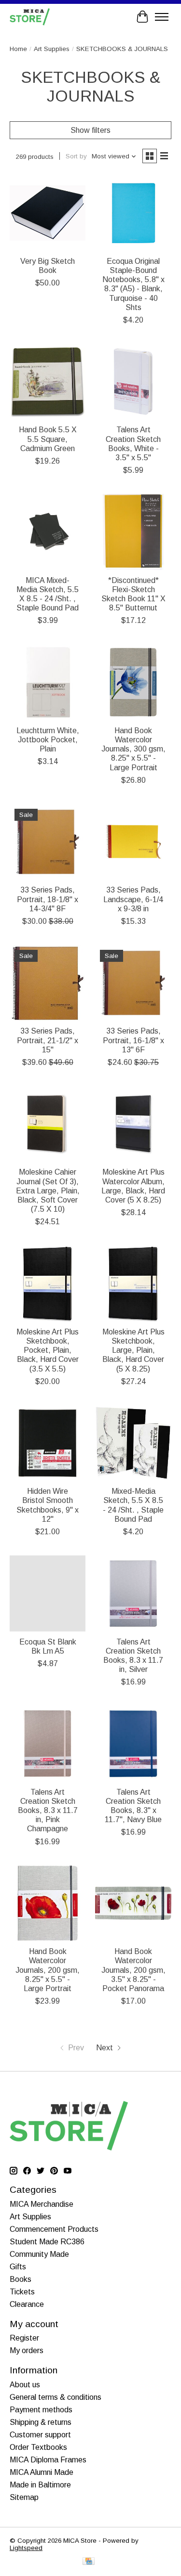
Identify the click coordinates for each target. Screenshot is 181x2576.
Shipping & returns (41, 2422)
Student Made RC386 (47, 2242)
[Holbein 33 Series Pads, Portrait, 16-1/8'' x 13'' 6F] (133, 983)
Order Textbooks (38, 2447)
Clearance (27, 2304)
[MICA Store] (30, 17)
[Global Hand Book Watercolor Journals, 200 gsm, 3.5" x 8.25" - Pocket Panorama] (133, 1903)
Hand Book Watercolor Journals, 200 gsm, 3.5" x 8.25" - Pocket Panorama (133, 1970)
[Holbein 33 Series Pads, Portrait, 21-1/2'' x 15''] (48, 983)
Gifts (18, 2267)
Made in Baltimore (40, 2485)
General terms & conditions (56, 2397)
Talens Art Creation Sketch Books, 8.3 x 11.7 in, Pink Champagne (48, 1811)
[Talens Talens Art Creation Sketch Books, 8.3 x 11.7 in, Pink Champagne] (48, 1743)
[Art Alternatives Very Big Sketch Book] (48, 213)
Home (18, 49)
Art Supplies (52, 49)
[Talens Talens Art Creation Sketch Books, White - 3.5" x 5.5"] (133, 382)
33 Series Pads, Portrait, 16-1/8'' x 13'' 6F (133, 1040)
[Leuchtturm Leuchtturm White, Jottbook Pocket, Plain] (48, 682)
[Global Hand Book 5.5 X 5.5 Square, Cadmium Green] (48, 382)
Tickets (22, 2292)
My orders (27, 2350)
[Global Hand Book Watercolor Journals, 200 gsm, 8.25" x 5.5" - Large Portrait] (48, 1903)
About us (25, 2385)
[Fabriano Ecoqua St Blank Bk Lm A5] (48, 1593)
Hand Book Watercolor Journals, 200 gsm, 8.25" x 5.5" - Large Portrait (48, 1970)
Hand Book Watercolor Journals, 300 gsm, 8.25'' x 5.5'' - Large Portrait (133, 749)
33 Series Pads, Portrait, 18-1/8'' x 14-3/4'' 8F (48, 899)
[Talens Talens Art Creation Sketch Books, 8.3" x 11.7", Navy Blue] (133, 1743)
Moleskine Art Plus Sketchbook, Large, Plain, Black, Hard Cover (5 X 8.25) (133, 1350)
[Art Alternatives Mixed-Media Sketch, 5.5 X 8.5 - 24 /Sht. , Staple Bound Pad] (133, 1443)
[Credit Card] (89, 2562)
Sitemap (24, 2497)
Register (24, 2338)
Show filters (90, 130)
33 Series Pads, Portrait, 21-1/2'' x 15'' (48, 1040)
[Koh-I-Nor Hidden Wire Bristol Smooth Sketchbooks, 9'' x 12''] (48, 1443)
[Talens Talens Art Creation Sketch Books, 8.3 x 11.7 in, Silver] (133, 1593)
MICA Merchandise (42, 2204)
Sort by (76, 156)
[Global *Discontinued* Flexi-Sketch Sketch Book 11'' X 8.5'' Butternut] (133, 532)
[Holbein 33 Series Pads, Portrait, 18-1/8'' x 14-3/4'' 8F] (48, 842)
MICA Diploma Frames (48, 2460)
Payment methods (41, 2410)
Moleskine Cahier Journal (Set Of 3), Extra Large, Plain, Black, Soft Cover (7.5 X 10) (48, 1191)
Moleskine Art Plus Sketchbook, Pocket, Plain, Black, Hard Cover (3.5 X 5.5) (48, 1350)
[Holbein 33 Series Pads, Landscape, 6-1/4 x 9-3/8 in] (133, 842)
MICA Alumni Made (42, 2472)
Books (21, 2279)
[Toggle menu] (162, 17)
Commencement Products (54, 2229)
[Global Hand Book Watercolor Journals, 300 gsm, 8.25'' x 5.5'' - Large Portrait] (133, 682)
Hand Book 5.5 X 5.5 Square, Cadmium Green (48, 439)
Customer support (40, 2435)
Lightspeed (26, 2548)
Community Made (39, 2254)
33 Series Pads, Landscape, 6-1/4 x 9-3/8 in (133, 899)
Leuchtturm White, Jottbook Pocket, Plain (48, 740)
